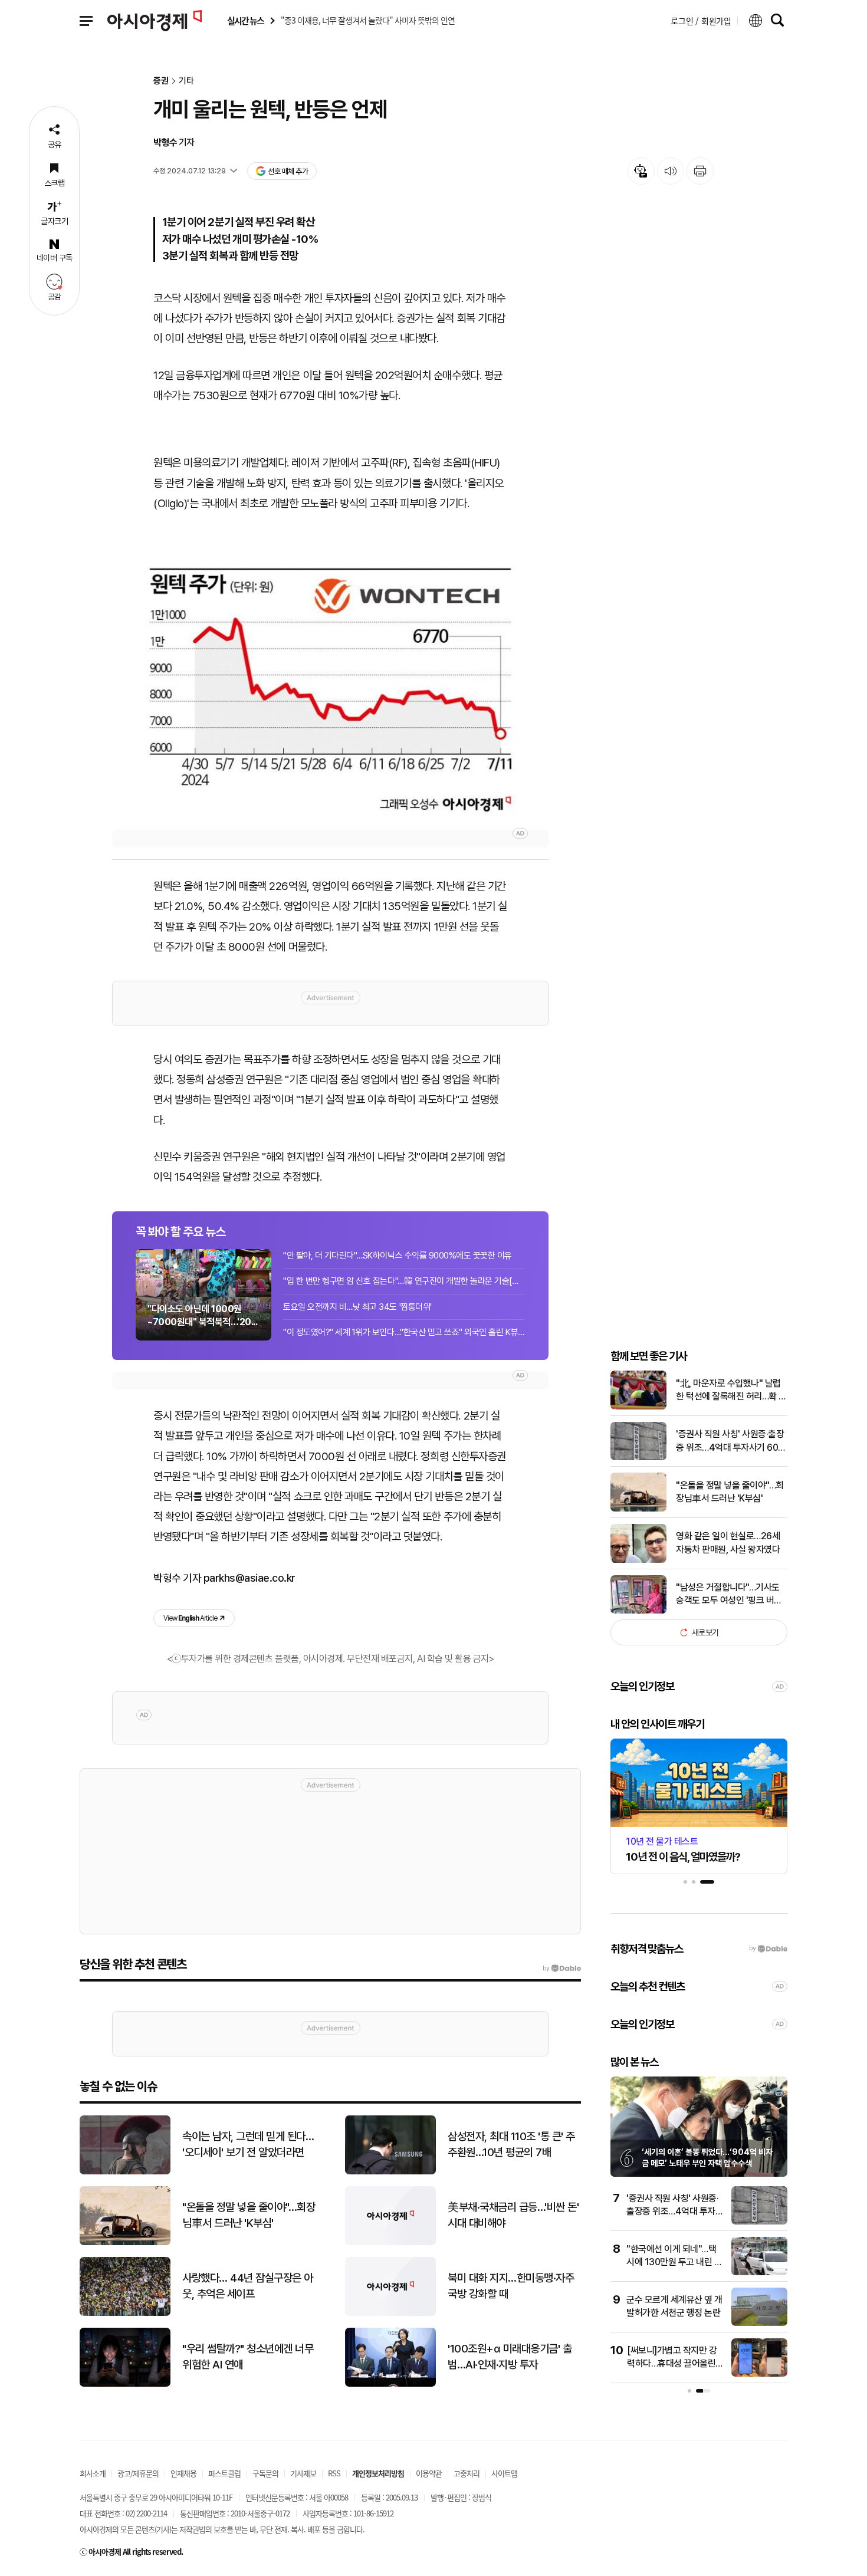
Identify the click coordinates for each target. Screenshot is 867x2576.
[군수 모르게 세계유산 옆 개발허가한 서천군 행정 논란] (759, 2323)
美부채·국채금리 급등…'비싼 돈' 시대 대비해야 (513, 2215)
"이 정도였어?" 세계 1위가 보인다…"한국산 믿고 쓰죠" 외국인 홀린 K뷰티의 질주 (404, 1332)
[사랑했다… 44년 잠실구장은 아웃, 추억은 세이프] (125, 2313)
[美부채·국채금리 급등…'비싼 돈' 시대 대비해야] (390, 2242)
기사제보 (303, 2473)
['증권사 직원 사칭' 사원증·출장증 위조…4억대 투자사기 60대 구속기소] (638, 1458)
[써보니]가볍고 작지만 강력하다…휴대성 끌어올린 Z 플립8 (675, 2364)
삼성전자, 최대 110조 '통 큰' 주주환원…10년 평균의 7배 (511, 2144)
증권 (161, 81)
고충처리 (467, 2473)
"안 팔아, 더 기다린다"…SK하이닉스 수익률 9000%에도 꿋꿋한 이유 (398, 1256)
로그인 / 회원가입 (701, 21)
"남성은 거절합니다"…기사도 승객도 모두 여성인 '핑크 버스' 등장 (730, 1595)
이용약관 (429, 2473)
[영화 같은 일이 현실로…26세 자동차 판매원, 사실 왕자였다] (638, 1560)
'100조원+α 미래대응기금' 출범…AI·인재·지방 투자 (510, 2357)
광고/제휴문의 (138, 2473)
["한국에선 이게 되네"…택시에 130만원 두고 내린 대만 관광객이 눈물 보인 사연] (759, 2273)
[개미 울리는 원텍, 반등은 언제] (330, 683)
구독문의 (265, 2473)
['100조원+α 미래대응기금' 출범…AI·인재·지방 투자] (390, 2384)
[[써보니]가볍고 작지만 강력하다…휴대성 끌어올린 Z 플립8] (759, 2374)
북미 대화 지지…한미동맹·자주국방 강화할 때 (511, 2286)
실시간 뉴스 (245, 21)
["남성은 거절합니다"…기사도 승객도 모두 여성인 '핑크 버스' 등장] (638, 1611)
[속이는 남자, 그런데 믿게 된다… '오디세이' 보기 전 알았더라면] (125, 2172)
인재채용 (183, 2473)
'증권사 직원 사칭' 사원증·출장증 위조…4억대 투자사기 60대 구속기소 (731, 1441)
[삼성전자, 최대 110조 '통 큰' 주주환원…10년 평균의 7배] (390, 2172)
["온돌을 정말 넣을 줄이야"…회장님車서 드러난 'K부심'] (638, 1509)
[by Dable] (562, 1969)
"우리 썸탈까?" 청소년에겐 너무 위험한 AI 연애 (248, 2357)
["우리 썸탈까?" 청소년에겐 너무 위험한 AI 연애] (125, 2384)
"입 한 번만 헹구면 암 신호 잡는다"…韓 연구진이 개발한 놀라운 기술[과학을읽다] (404, 1281)
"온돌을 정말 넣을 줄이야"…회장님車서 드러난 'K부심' (730, 1492)
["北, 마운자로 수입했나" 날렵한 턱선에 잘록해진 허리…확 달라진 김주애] (638, 1407)
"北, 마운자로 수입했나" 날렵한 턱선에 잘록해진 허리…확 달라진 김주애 (731, 1391)
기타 (186, 81)
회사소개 (93, 2473)
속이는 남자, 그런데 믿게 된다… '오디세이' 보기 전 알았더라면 (248, 2144)
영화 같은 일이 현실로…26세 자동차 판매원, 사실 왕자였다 (728, 1542)
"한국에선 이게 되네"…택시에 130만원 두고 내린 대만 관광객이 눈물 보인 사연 (674, 2262)
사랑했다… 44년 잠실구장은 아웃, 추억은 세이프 (248, 2286)
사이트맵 (504, 2473)
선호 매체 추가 (288, 171)
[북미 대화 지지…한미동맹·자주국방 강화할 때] (390, 2313)
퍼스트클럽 (224, 2473)
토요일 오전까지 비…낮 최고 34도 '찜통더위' (357, 1307)
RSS (334, 2473)
